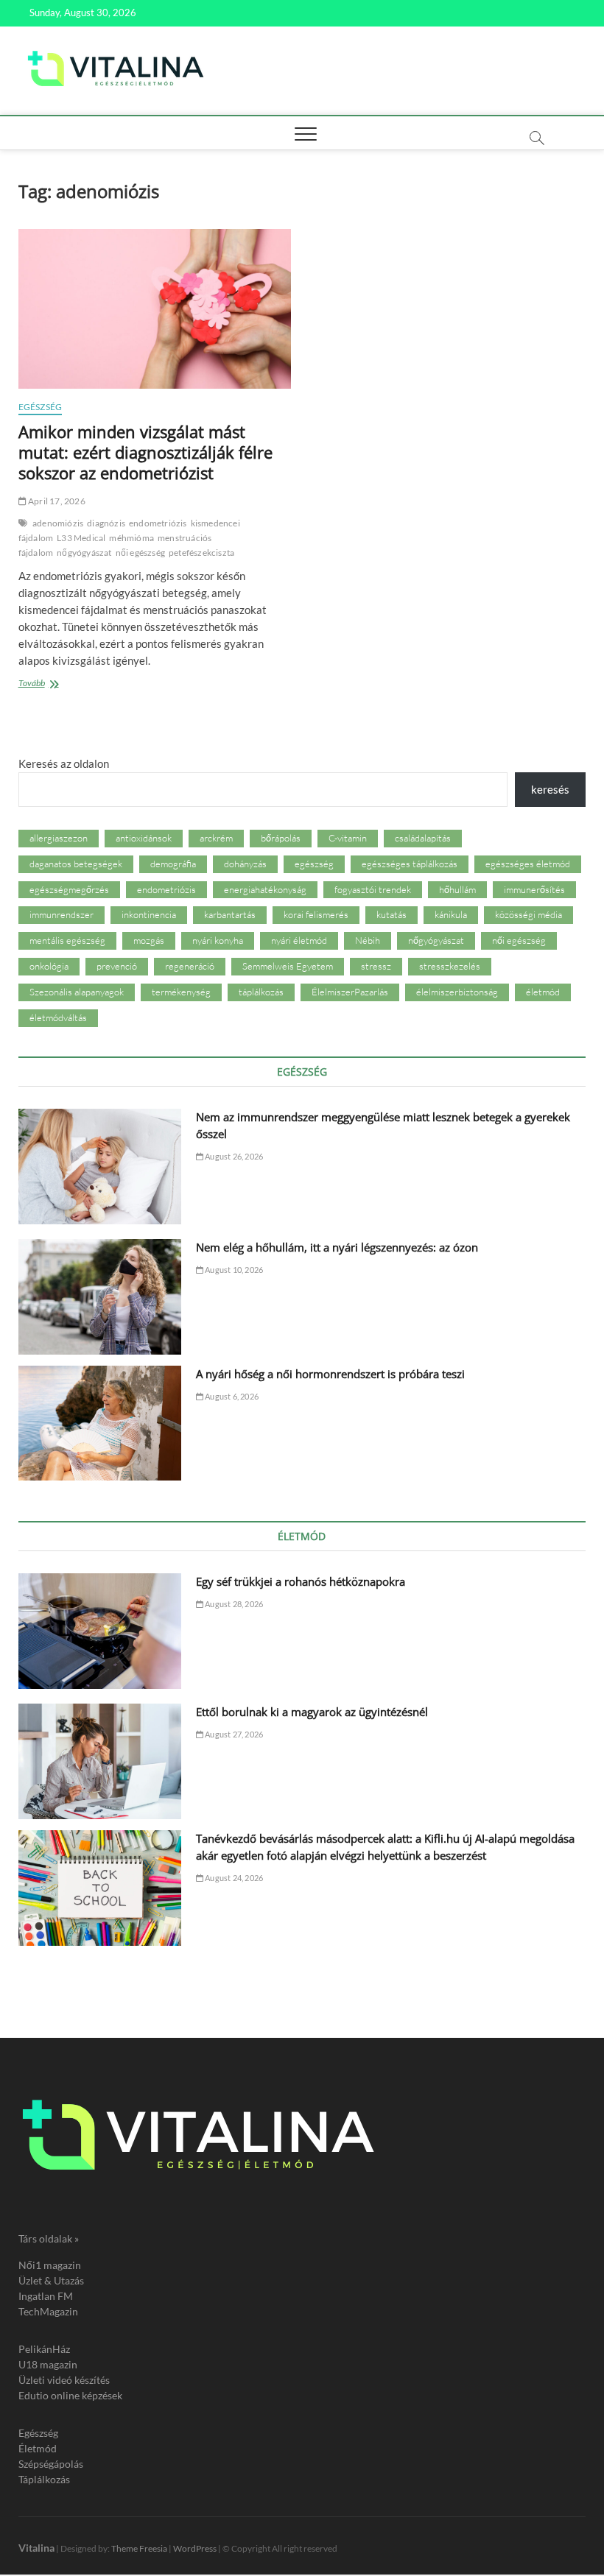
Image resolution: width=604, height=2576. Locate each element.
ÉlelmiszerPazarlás (350, 992)
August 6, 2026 (231, 1396)
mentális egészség (67, 940)
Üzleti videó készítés (64, 2380)
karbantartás (230, 914)
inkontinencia (149, 914)
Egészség (41, 407)
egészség (314, 864)
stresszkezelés (450, 966)
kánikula (451, 914)
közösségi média (528, 914)
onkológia (49, 966)
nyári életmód (299, 940)
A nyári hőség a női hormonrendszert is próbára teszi (330, 1374)
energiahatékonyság (265, 889)
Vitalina (36, 2548)
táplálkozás (261, 992)
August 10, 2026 (233, 1270)
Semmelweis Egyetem (288, 966)
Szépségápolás (51, 2464)
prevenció (117, 966)
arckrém (216, 838)
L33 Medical (81, 538)
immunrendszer (62, 914)
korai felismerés (316, 914)
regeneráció (190, 966)
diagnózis (106, 523)
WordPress (195, 2548)
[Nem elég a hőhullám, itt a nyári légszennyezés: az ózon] (100, 1297)
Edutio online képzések (70, 2395)
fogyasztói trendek (373, 889)
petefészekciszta (201, 553)
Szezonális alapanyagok (77, 992)
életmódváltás (58, 1017)
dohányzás (245, 864)
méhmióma (131, 538)
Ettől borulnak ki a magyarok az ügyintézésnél (312, 1712)
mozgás (149, 940)
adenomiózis (58, 523)
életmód (543, 992)
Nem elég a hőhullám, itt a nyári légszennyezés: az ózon (337, 1247)
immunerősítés (534, 889)
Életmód (38, 2448)
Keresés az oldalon (64, 763)
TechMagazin (48, 2311)
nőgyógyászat (84, 553)
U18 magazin (48, 2364)
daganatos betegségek (76, 864)
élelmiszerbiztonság (457, 992)
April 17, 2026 (56, 501)
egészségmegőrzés (69, 889)
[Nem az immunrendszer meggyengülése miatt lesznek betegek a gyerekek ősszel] (100, 1167)
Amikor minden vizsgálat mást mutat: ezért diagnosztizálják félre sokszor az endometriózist (145, 452)
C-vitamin (348, 838)
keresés (550, 789)
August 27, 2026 (233, 1734)
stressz (376, 966)
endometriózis (158, 523)
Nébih (368, 940)
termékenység (181, 992)
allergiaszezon (59, 838)
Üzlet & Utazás (51, 2280)
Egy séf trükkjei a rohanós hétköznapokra (301, 1581)
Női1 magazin (50, 2265)
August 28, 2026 (233, 1604)
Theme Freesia (139, 2548)
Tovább (60, 684)
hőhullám (457, 889)
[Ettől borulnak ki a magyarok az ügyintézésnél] (100, 1761)
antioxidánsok (144, 838)
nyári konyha (218, 940)
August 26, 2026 (233, 1156)
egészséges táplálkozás (410, 864)
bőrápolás (281, 838)
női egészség (140, 553)
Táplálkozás (44, 2479)
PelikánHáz (44, 2349)
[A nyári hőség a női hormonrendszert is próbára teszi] (100, 1423)
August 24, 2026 (233, 1878)
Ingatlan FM (46, 2296)
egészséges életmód (528, 864)
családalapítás (423, 838)
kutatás (391, 914)
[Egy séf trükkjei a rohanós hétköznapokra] (100, 1631)
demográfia (173, 864)
